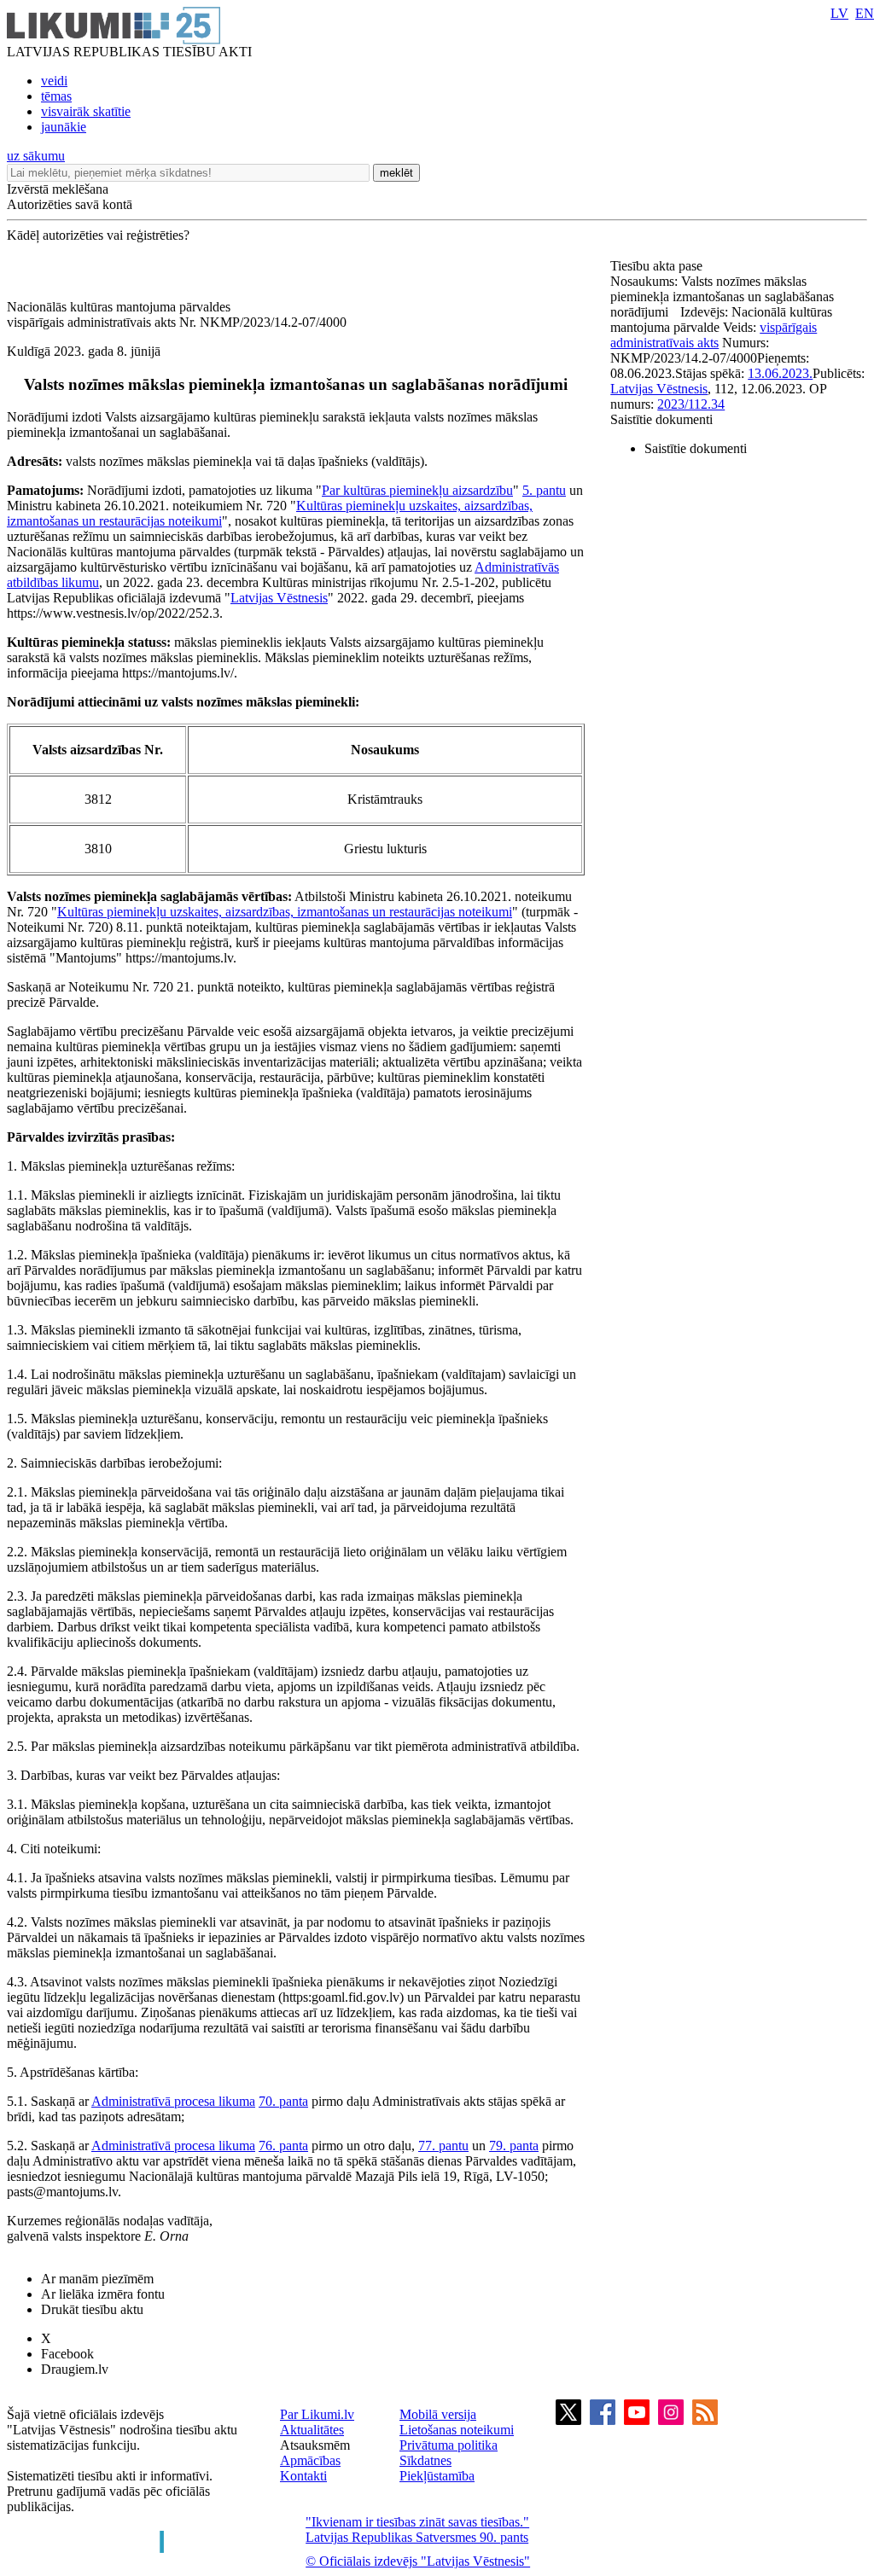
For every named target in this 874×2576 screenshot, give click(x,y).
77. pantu (443, 2146)
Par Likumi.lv (317, 2414)
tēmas (56, 96)
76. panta (283, 2146)
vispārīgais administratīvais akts (714, 335)
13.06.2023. (780, 373)
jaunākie (64, 127)
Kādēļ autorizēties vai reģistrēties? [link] (98, 235)
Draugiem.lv (75, 2369)
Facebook (67, 2354)
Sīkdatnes (425, 2460)
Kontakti (303, 2476)
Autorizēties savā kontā (70, 204)
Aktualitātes (312, 2430)
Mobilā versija (438, 2414)
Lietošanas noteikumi (457, 2430)
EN (865, 13)
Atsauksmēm (315, 2445)
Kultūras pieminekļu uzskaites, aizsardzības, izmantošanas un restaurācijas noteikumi (285, 912)
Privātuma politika (449, 2445)
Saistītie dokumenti (661, 419)
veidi (54, 81)
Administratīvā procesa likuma (173, 2101)
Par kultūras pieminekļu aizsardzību (417, 490)
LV (839, 13)
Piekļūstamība (437, 2476)
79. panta (514, 2146)
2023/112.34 (691, 404)
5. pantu (544, 490)
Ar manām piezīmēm (97, 2279)
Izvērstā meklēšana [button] (58, 189)
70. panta (283, 2101)
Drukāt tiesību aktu (92, 2309)
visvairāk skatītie (86, 111)
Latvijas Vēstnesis (279, 598)
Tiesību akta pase (658, 266)
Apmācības (310, 2460)
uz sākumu (36, 156)
